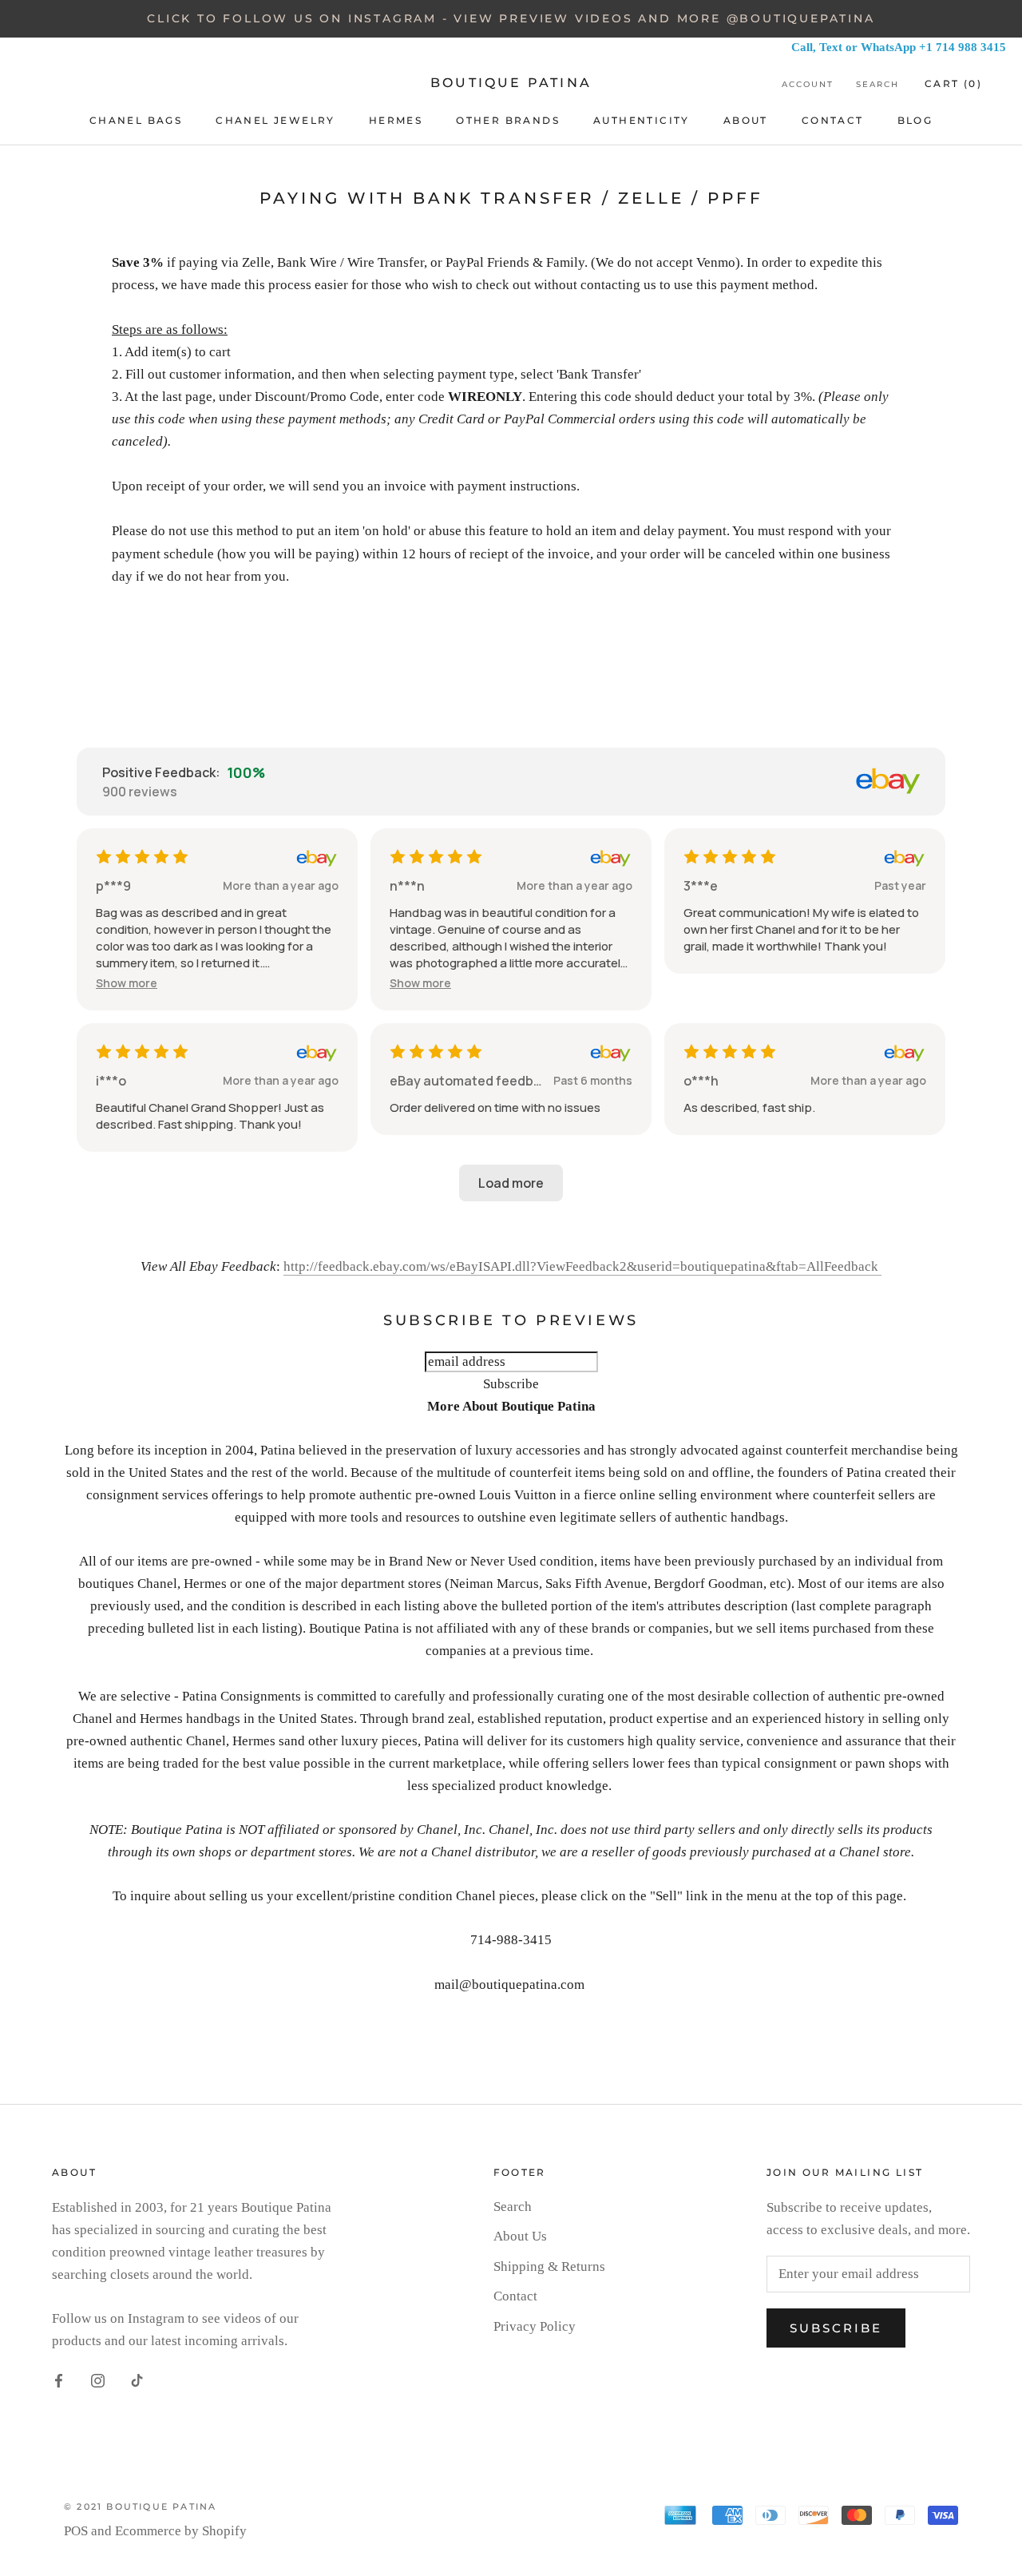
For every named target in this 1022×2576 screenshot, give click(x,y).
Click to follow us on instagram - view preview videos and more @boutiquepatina (511, 18)
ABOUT (746, 120)
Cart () (953, 83)
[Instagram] (98, 2380)
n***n (407, 886)
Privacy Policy (535, 2326)
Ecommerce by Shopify (181, 2531)
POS (76, 2531)
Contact (515, 2296)
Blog (915, 120)
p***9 (113, 886)
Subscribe (836, 2328)
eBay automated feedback (468, 1081)
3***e (701, 886)
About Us (520, 2236)
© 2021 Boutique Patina (140, 2507)
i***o (111, 1081)
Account (808, 84)
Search (877, 84)
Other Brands (508, 120)
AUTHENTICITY (642, 120)
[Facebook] (59, 2380)
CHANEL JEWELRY (275, 120)
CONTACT (833, 120)
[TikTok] (137, 2380)
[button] (127, 983)
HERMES (396, 120)
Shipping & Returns (549, 2266)
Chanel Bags (136, 120)
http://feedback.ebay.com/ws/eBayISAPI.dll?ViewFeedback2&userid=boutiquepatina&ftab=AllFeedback (582, 1266)
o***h (701, 1081)
